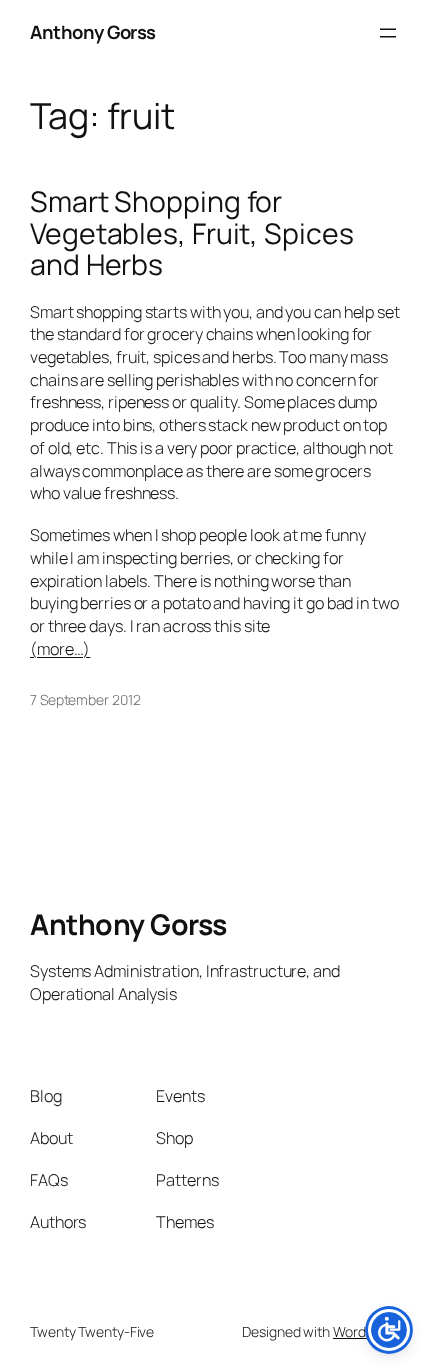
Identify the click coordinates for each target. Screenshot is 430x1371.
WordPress (366, 1331)
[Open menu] (388, 33)
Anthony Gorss (93, 32)
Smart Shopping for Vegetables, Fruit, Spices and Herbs (192, 234)
